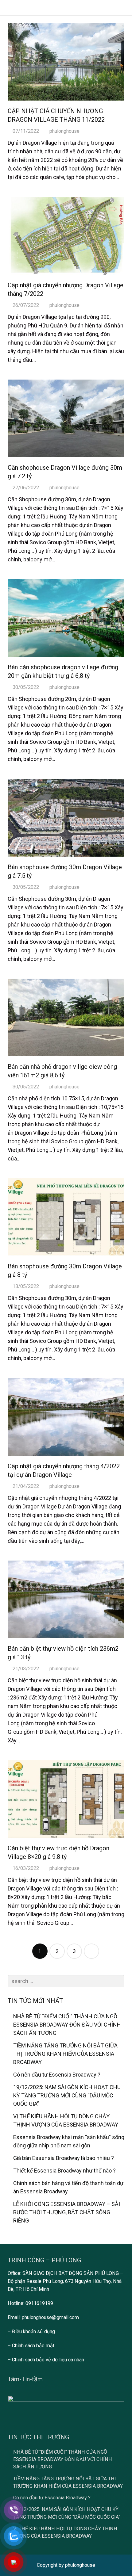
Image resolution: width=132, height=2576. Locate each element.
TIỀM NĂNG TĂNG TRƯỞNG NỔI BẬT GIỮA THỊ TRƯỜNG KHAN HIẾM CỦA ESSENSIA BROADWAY (65, 2054)
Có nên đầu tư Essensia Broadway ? (57, 2075)
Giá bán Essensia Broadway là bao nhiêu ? (64, 2158)
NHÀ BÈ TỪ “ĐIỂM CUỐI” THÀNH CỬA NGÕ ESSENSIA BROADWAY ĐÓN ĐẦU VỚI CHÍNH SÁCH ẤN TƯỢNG (67, 2025)
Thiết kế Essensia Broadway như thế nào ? (64, 2171)
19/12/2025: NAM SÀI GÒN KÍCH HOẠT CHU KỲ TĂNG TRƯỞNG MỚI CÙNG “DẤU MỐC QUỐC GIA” (67, 2095)
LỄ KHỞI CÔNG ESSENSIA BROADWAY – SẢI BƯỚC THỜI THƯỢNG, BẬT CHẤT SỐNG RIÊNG (67, 2212)
